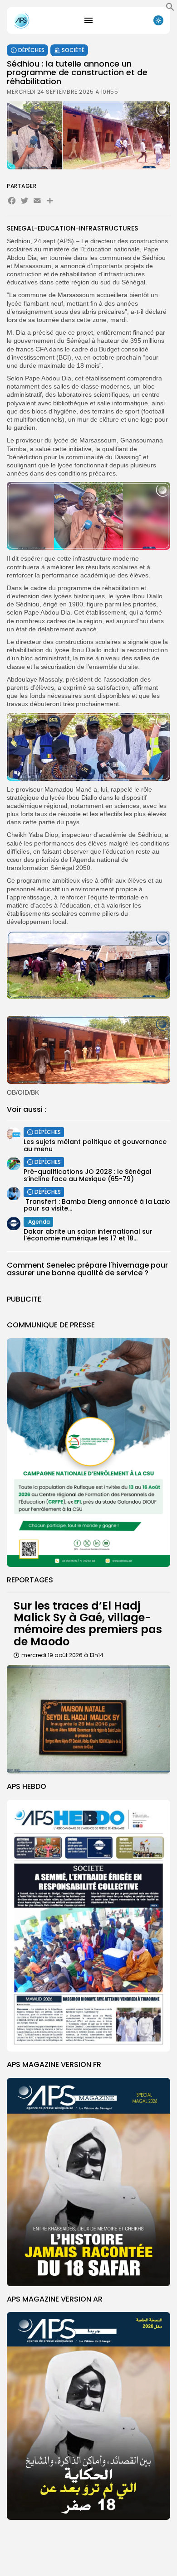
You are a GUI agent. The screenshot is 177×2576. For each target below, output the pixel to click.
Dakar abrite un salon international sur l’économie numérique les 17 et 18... (88, 1235)
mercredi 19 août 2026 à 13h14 (62, 1655)
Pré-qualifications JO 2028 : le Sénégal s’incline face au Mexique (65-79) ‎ (88, 1175)
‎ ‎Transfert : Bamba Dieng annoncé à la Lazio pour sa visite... (97, 1205)
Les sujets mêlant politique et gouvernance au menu (95, 1145)
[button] (170, 9)
